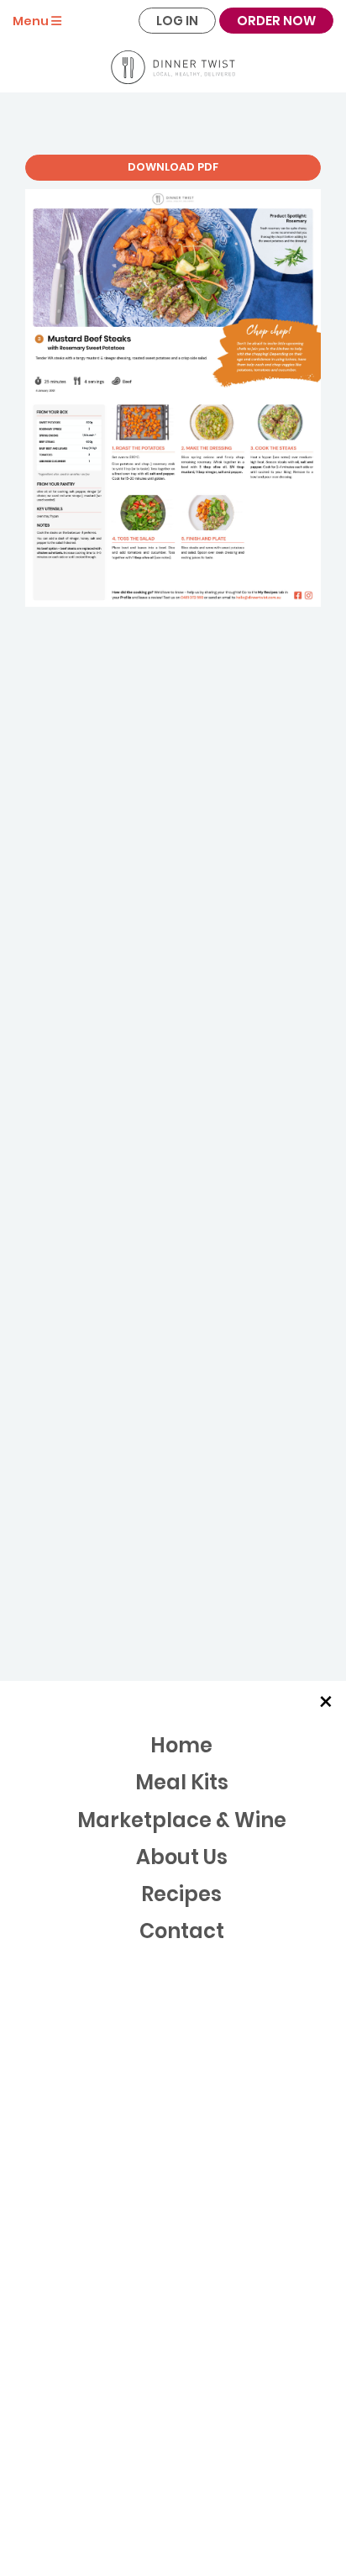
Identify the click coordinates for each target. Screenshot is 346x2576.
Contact (182, 1931)
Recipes (181, 1894)
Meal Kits (182, 1782)
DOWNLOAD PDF (173, 167)
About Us (182, 1857)
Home (181, 1745)
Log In (177, 21)
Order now (276, 21)
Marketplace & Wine (182, 1820)
